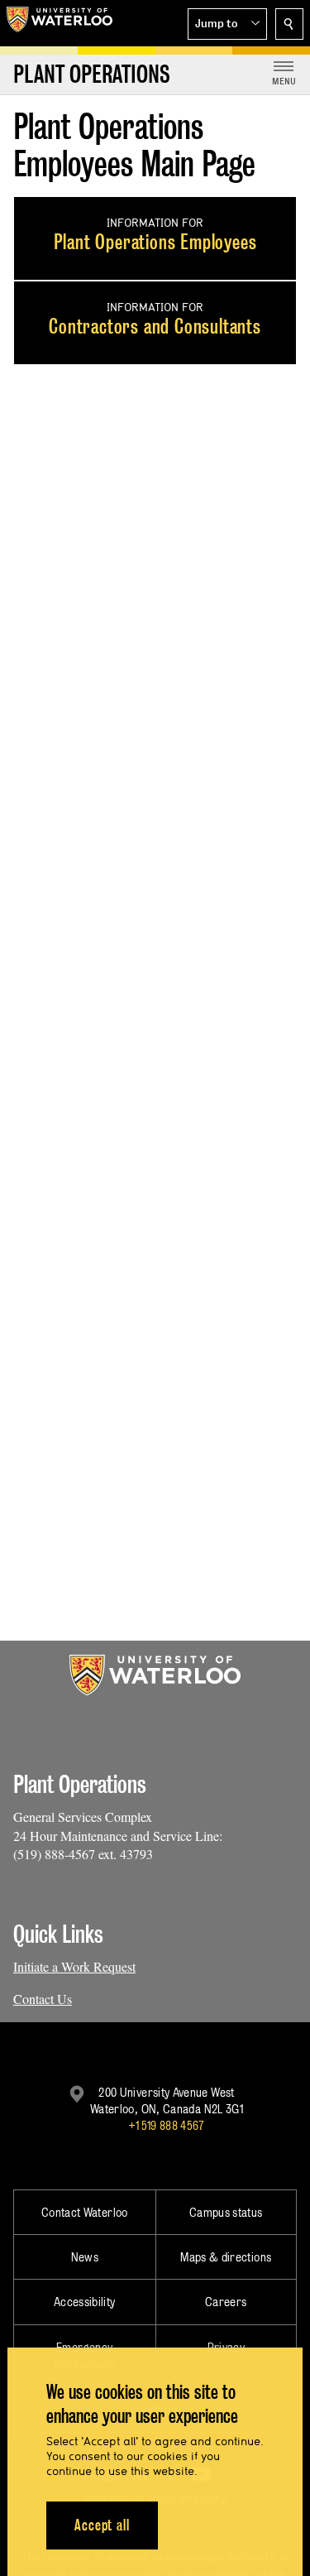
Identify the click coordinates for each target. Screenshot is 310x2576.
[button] (227, 24)
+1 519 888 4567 (166, 2125)
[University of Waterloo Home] (60, 23)
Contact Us (43, 1999)
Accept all (102, 2525)
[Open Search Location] (289, 24)
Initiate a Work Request (74, 1966)
